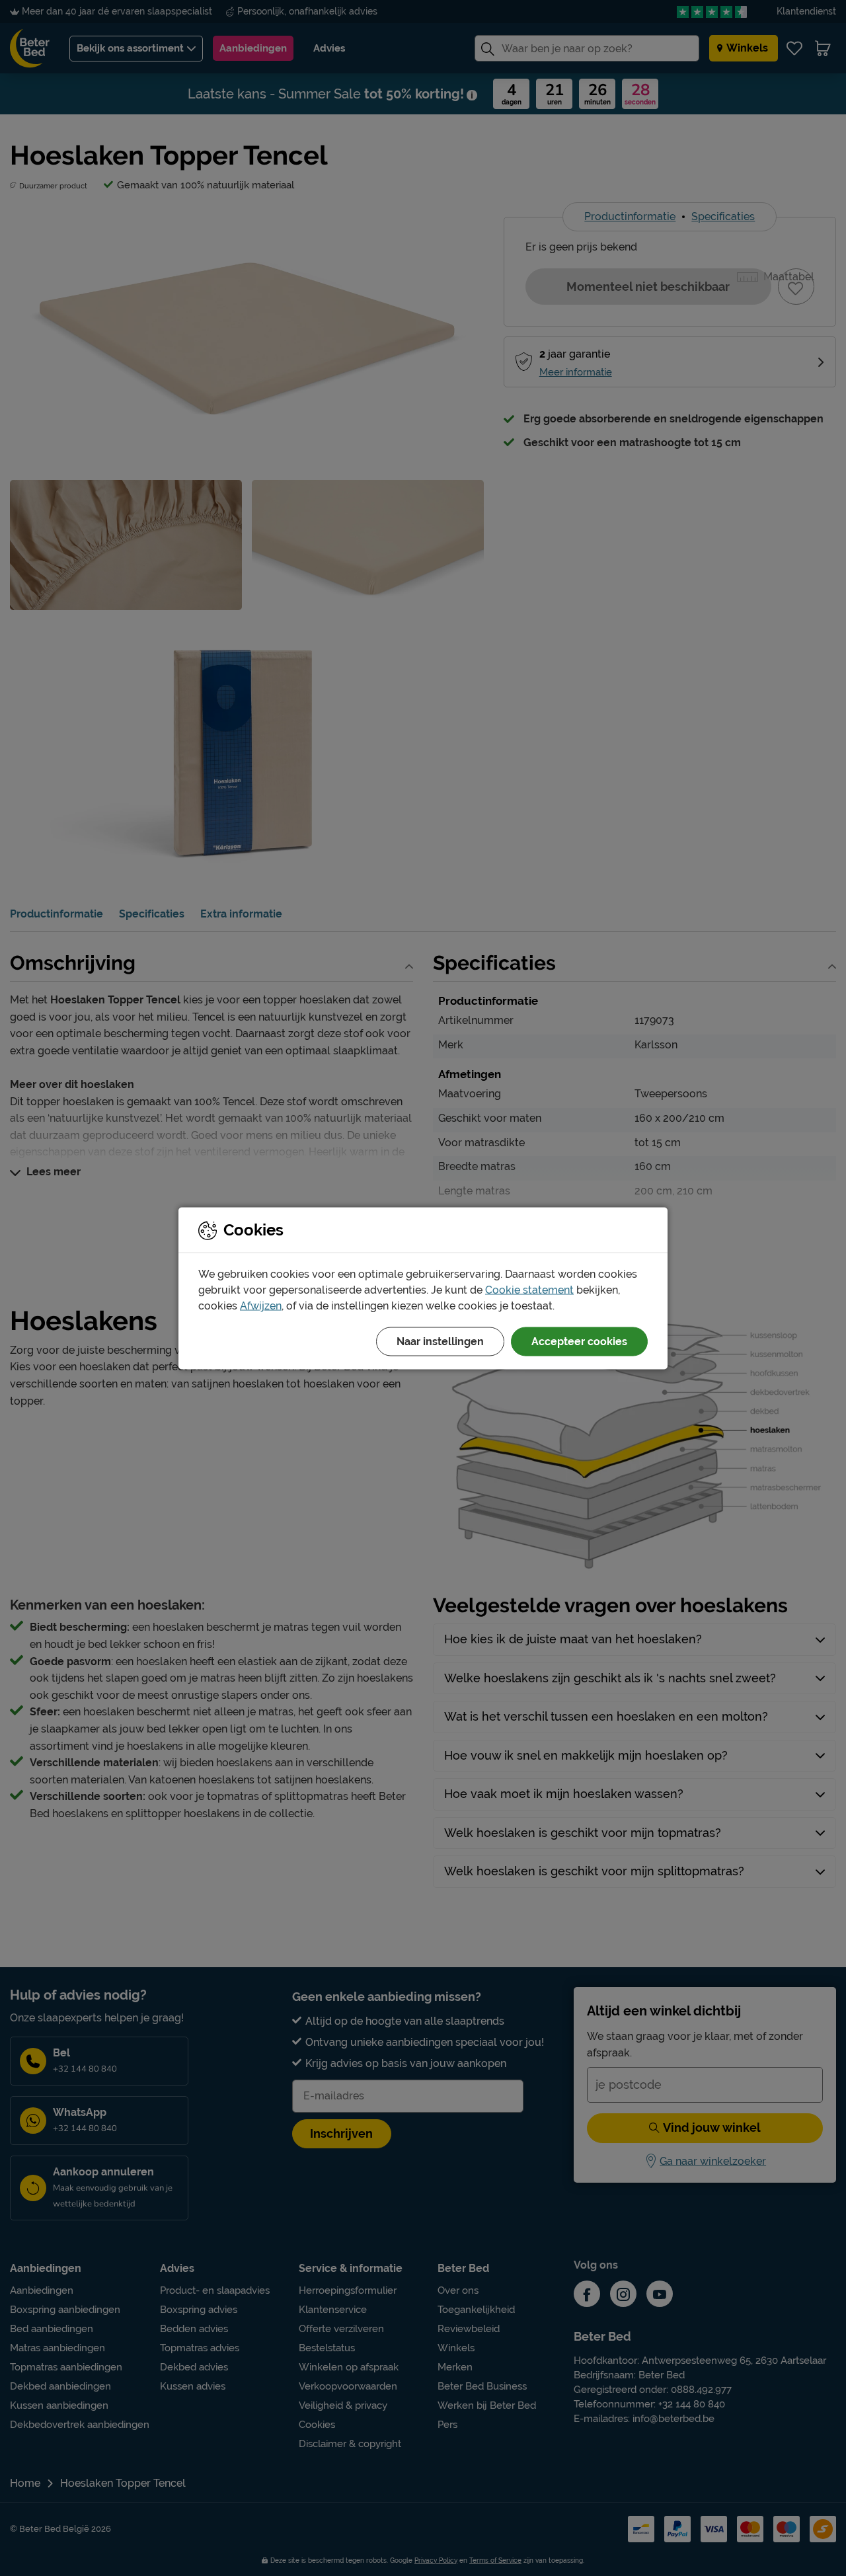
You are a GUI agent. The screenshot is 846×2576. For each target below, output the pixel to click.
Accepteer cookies (579, 1341)
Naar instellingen (440, 1341)
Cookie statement (529, 1289)
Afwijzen (261, 1305)
